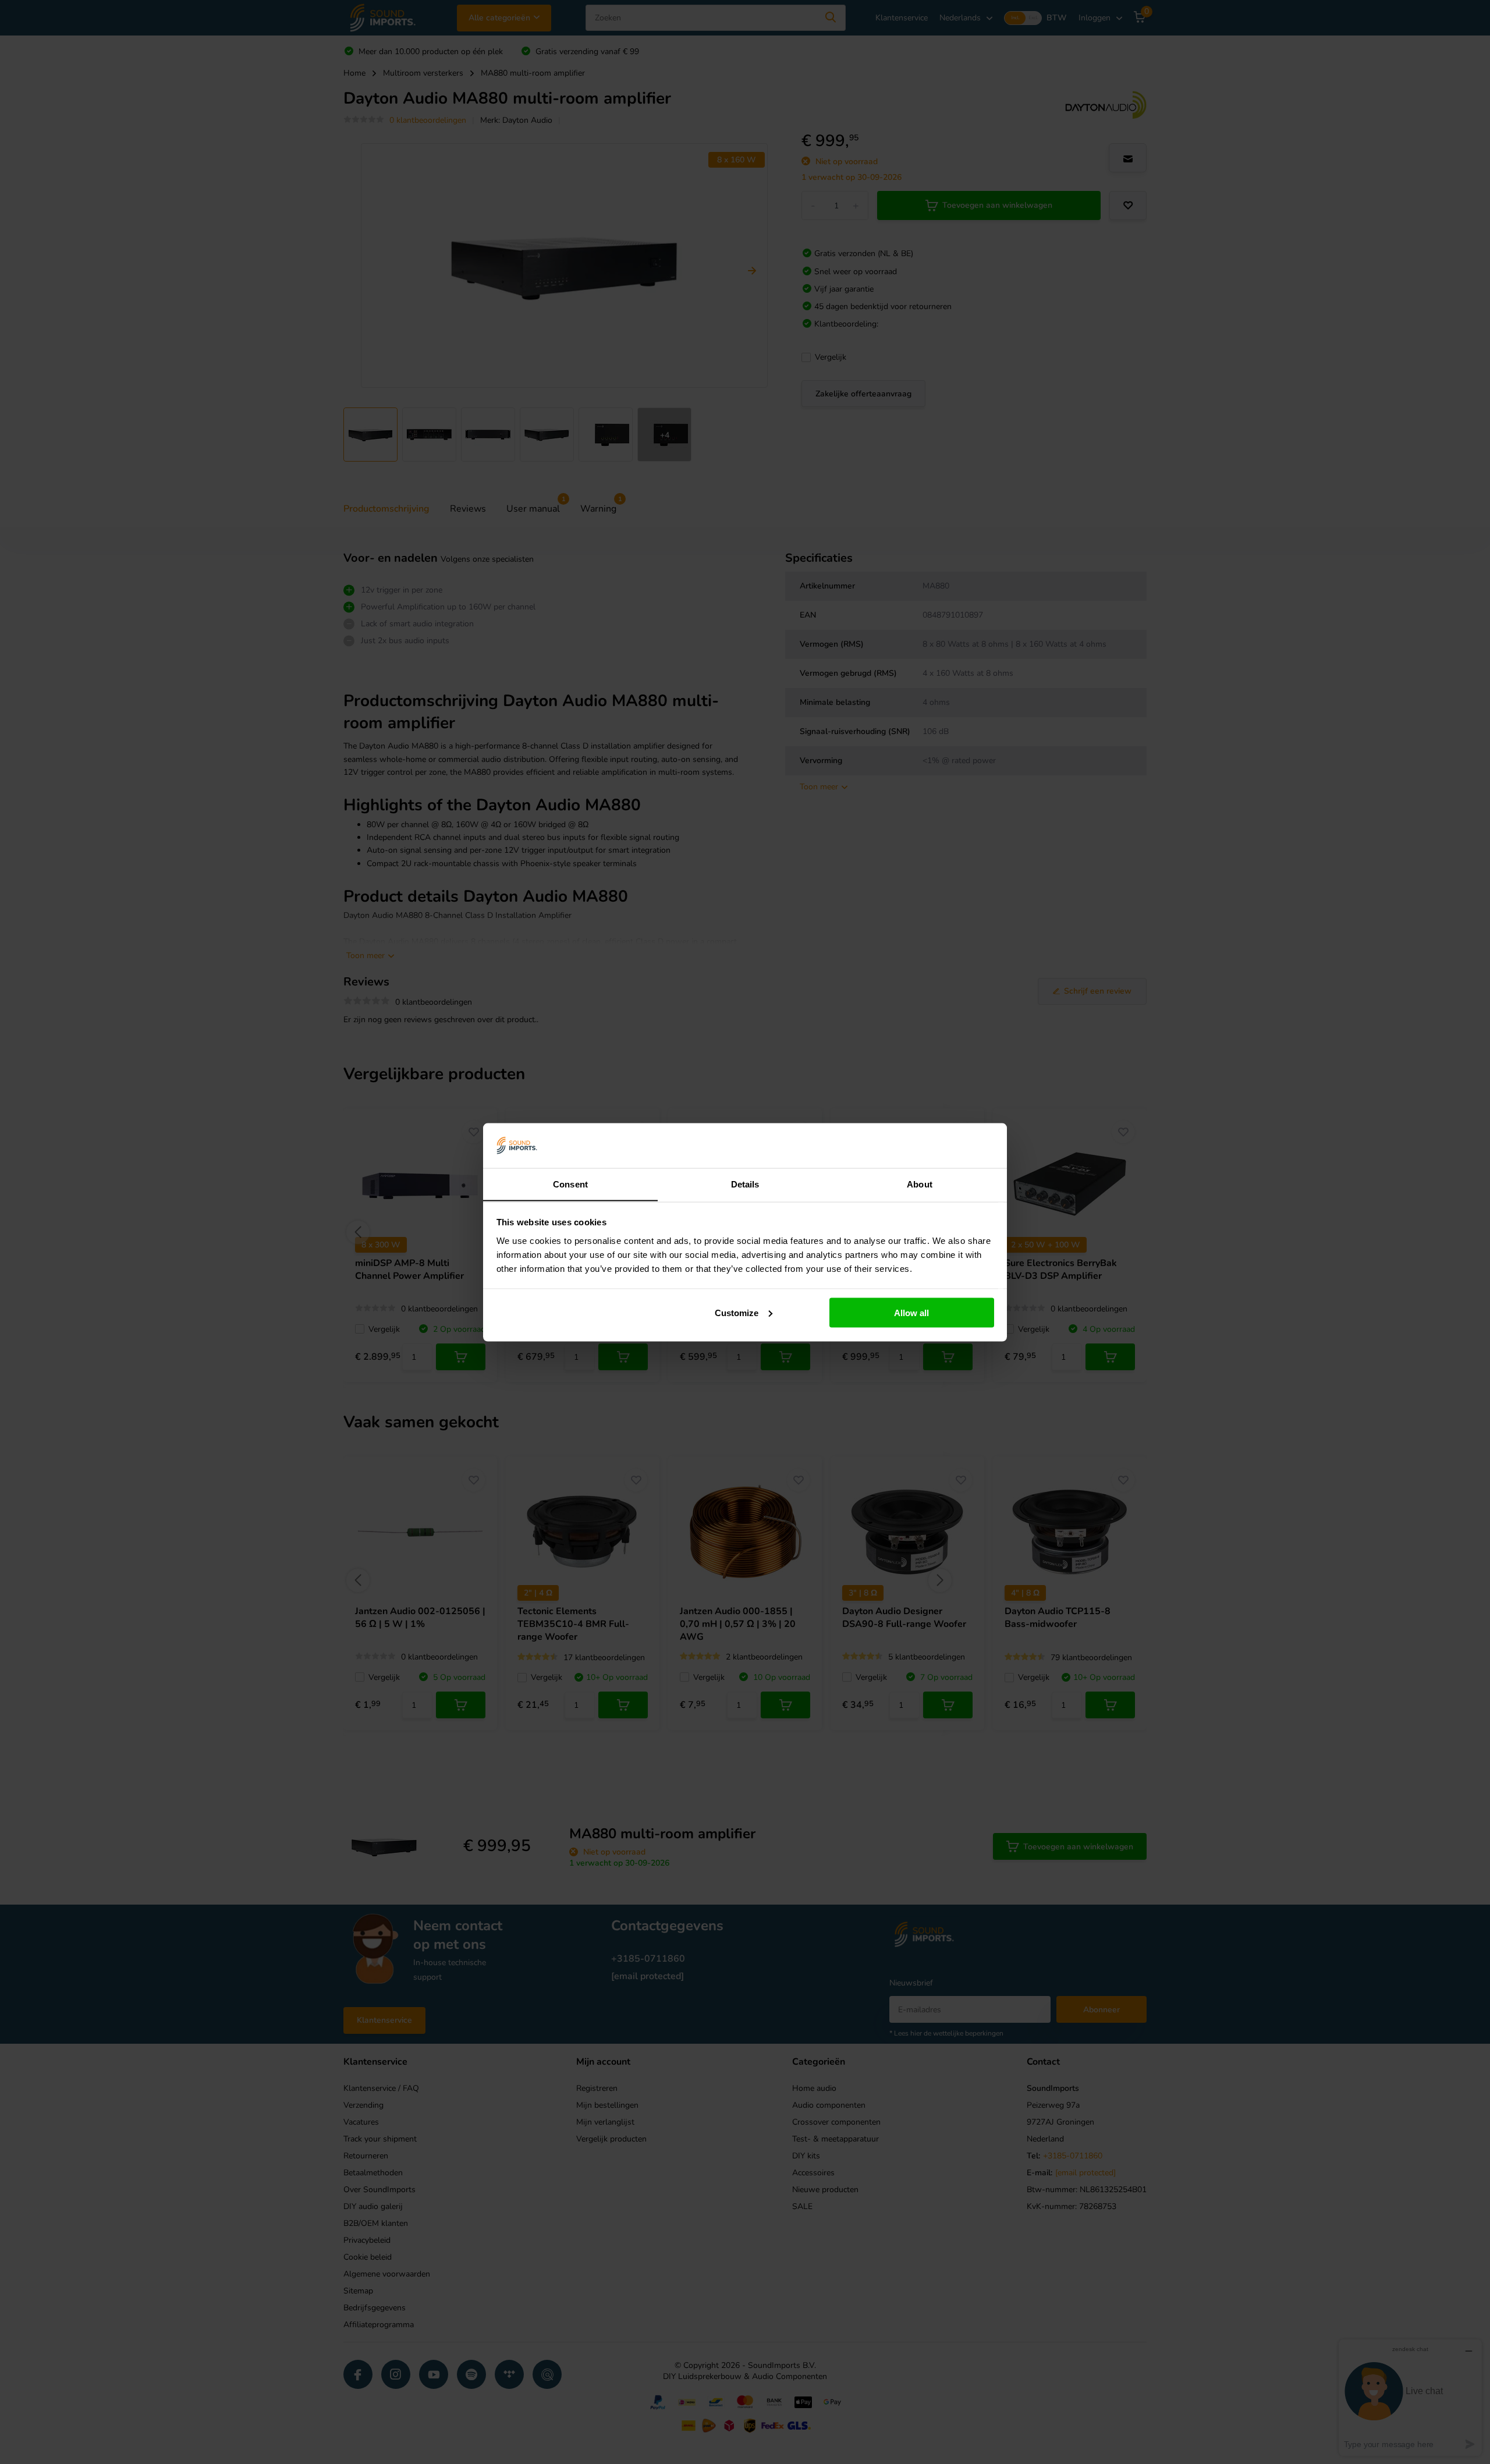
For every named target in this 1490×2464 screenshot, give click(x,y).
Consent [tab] (570, 1184)
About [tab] (920, 1184)
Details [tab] (745, 1184)
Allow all (911, 1312)
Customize (737, 1312)
